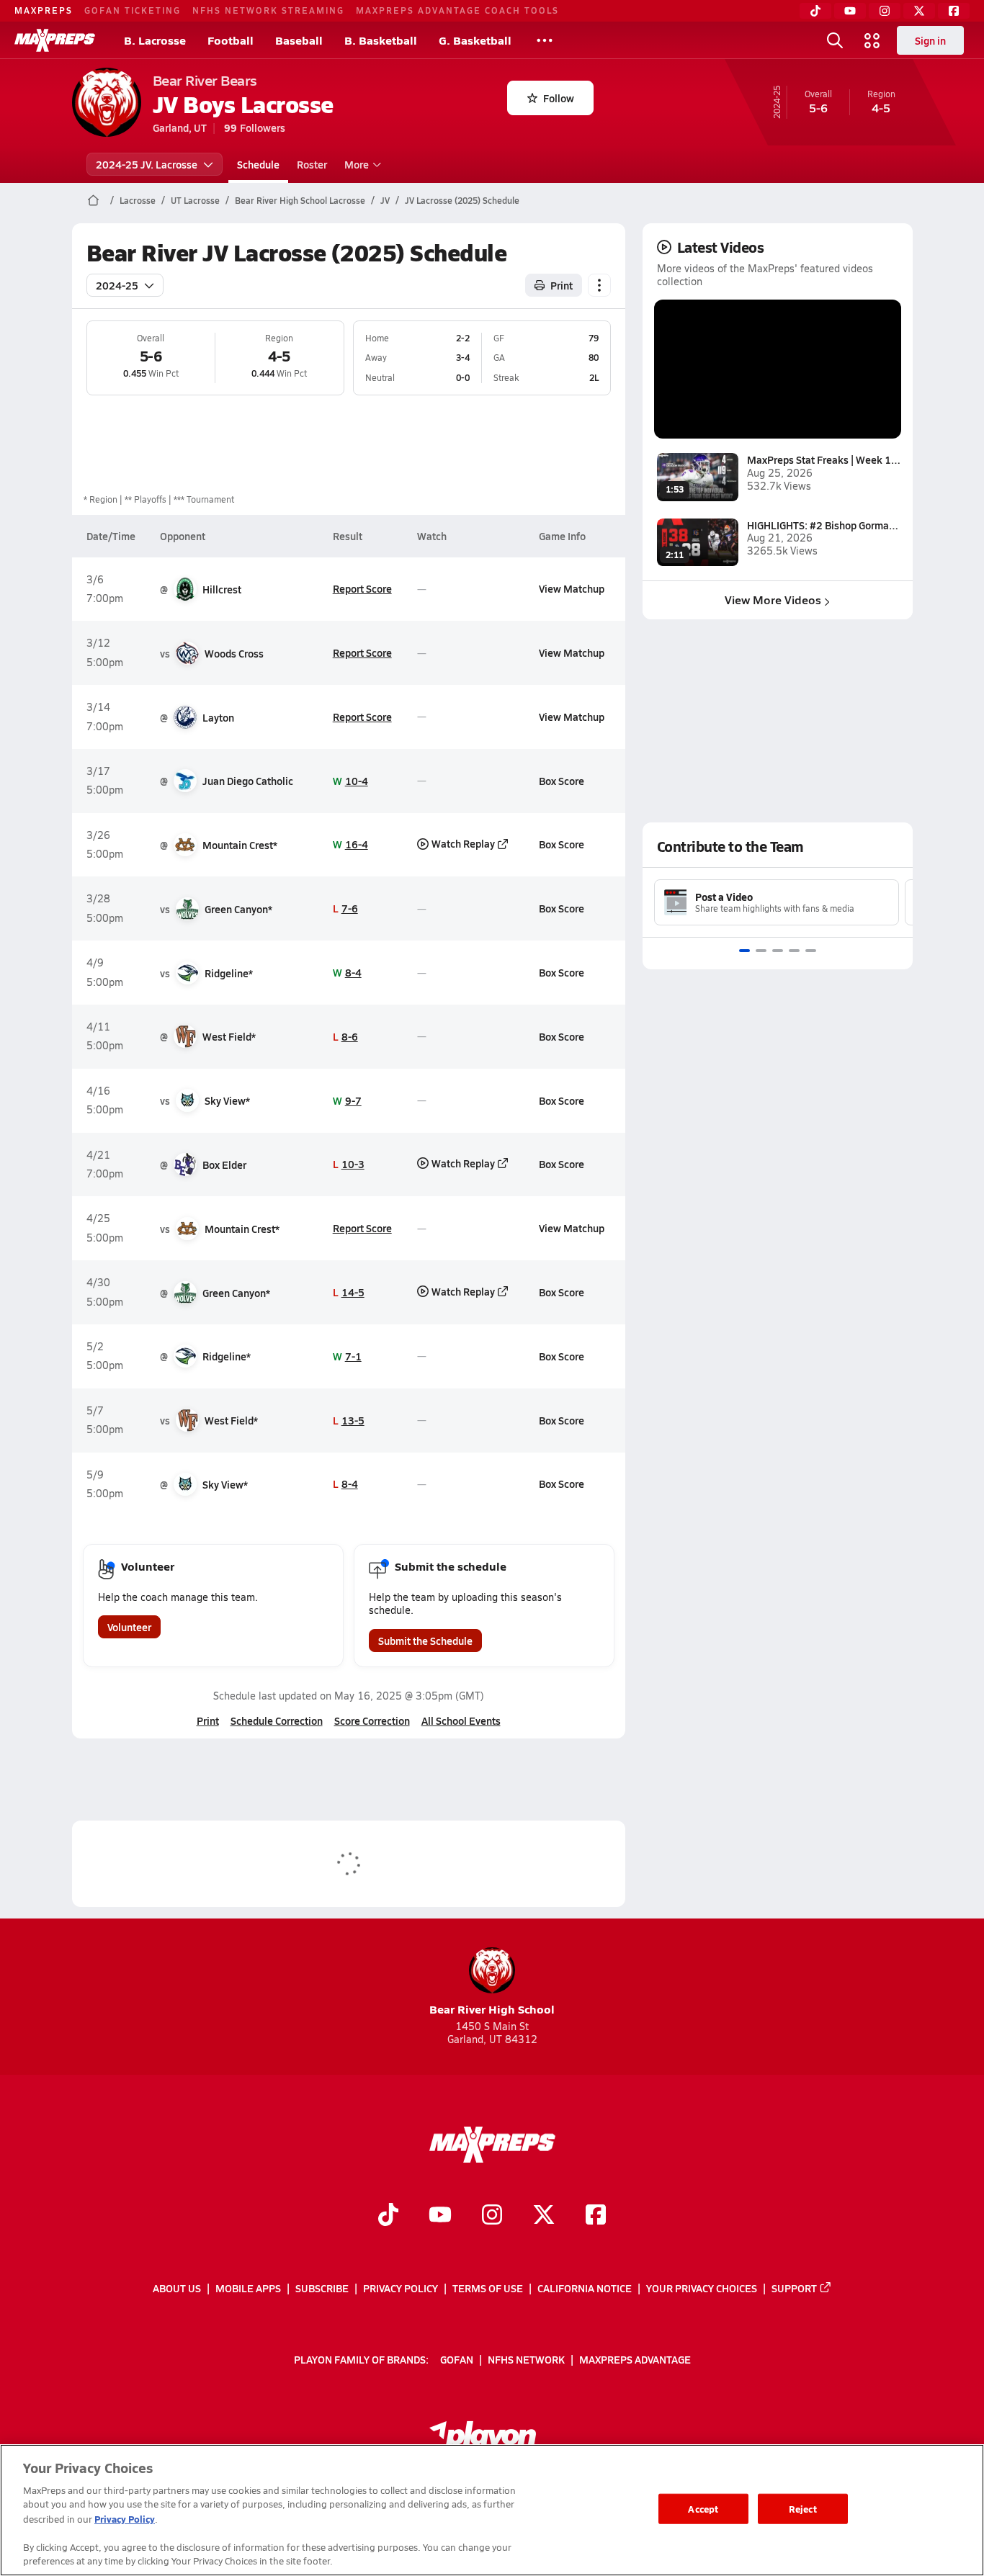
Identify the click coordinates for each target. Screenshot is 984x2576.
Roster (312, 164)
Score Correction (372, 1720)
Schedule (258, 164)
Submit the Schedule (425, 1641)
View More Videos (773, 600)
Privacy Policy (401, 2288)
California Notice (585, 2288)
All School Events (461, 1720)
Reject (803, 2509)
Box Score (562, 781)
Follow (559, 98)
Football (231, 40)
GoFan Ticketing (133, 10)
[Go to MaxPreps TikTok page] (388, 2217)
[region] (492, 2510)
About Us (177, 2288)
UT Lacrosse (195, 200)
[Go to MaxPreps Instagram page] (492, 2217)
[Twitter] (919, 11)
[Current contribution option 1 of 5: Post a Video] (744, 951)
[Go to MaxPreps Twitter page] (544, 2217)
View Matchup (572, 588)
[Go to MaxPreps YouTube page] (440, 2217)
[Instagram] (885, 11)
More (357, 164)
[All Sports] (545, 40)
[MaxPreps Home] (55, 40)
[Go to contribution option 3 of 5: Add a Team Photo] (778, 951)
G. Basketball (475, 40)
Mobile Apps (248, 2288)
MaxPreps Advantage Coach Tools (457, 10)
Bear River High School (492, 2009)
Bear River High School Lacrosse (300, 200)
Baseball (299, 40)
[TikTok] (815, 11)
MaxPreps (44, 10)
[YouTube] (850, 11)
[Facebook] (954, 11)
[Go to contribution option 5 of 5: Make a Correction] (811, 951)
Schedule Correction (277, 1720)
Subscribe (322, 2288)
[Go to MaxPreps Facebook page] (596, 2217)
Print (562, 285)
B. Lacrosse (155, 40)
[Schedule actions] (599, 285)
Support (794, 2288)
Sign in (930, 40)
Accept (703, 2509)
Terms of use (488, 2288)
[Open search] (835, 40)
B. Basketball (381, 40)
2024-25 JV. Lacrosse (147, 164)
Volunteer (129, 1627)
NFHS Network (526, 2359)
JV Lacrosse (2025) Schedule (462, 200)
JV (385, 200)
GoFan (457, 2359)
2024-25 (117, 285)
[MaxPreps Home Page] (93, 200)
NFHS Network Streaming (268, 10)
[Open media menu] (872, 40)
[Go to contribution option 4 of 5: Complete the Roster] (794, 951)
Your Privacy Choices (702, 2288)
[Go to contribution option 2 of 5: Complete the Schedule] (761, 951)
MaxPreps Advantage (635, 2359)
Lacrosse (138, 200)
